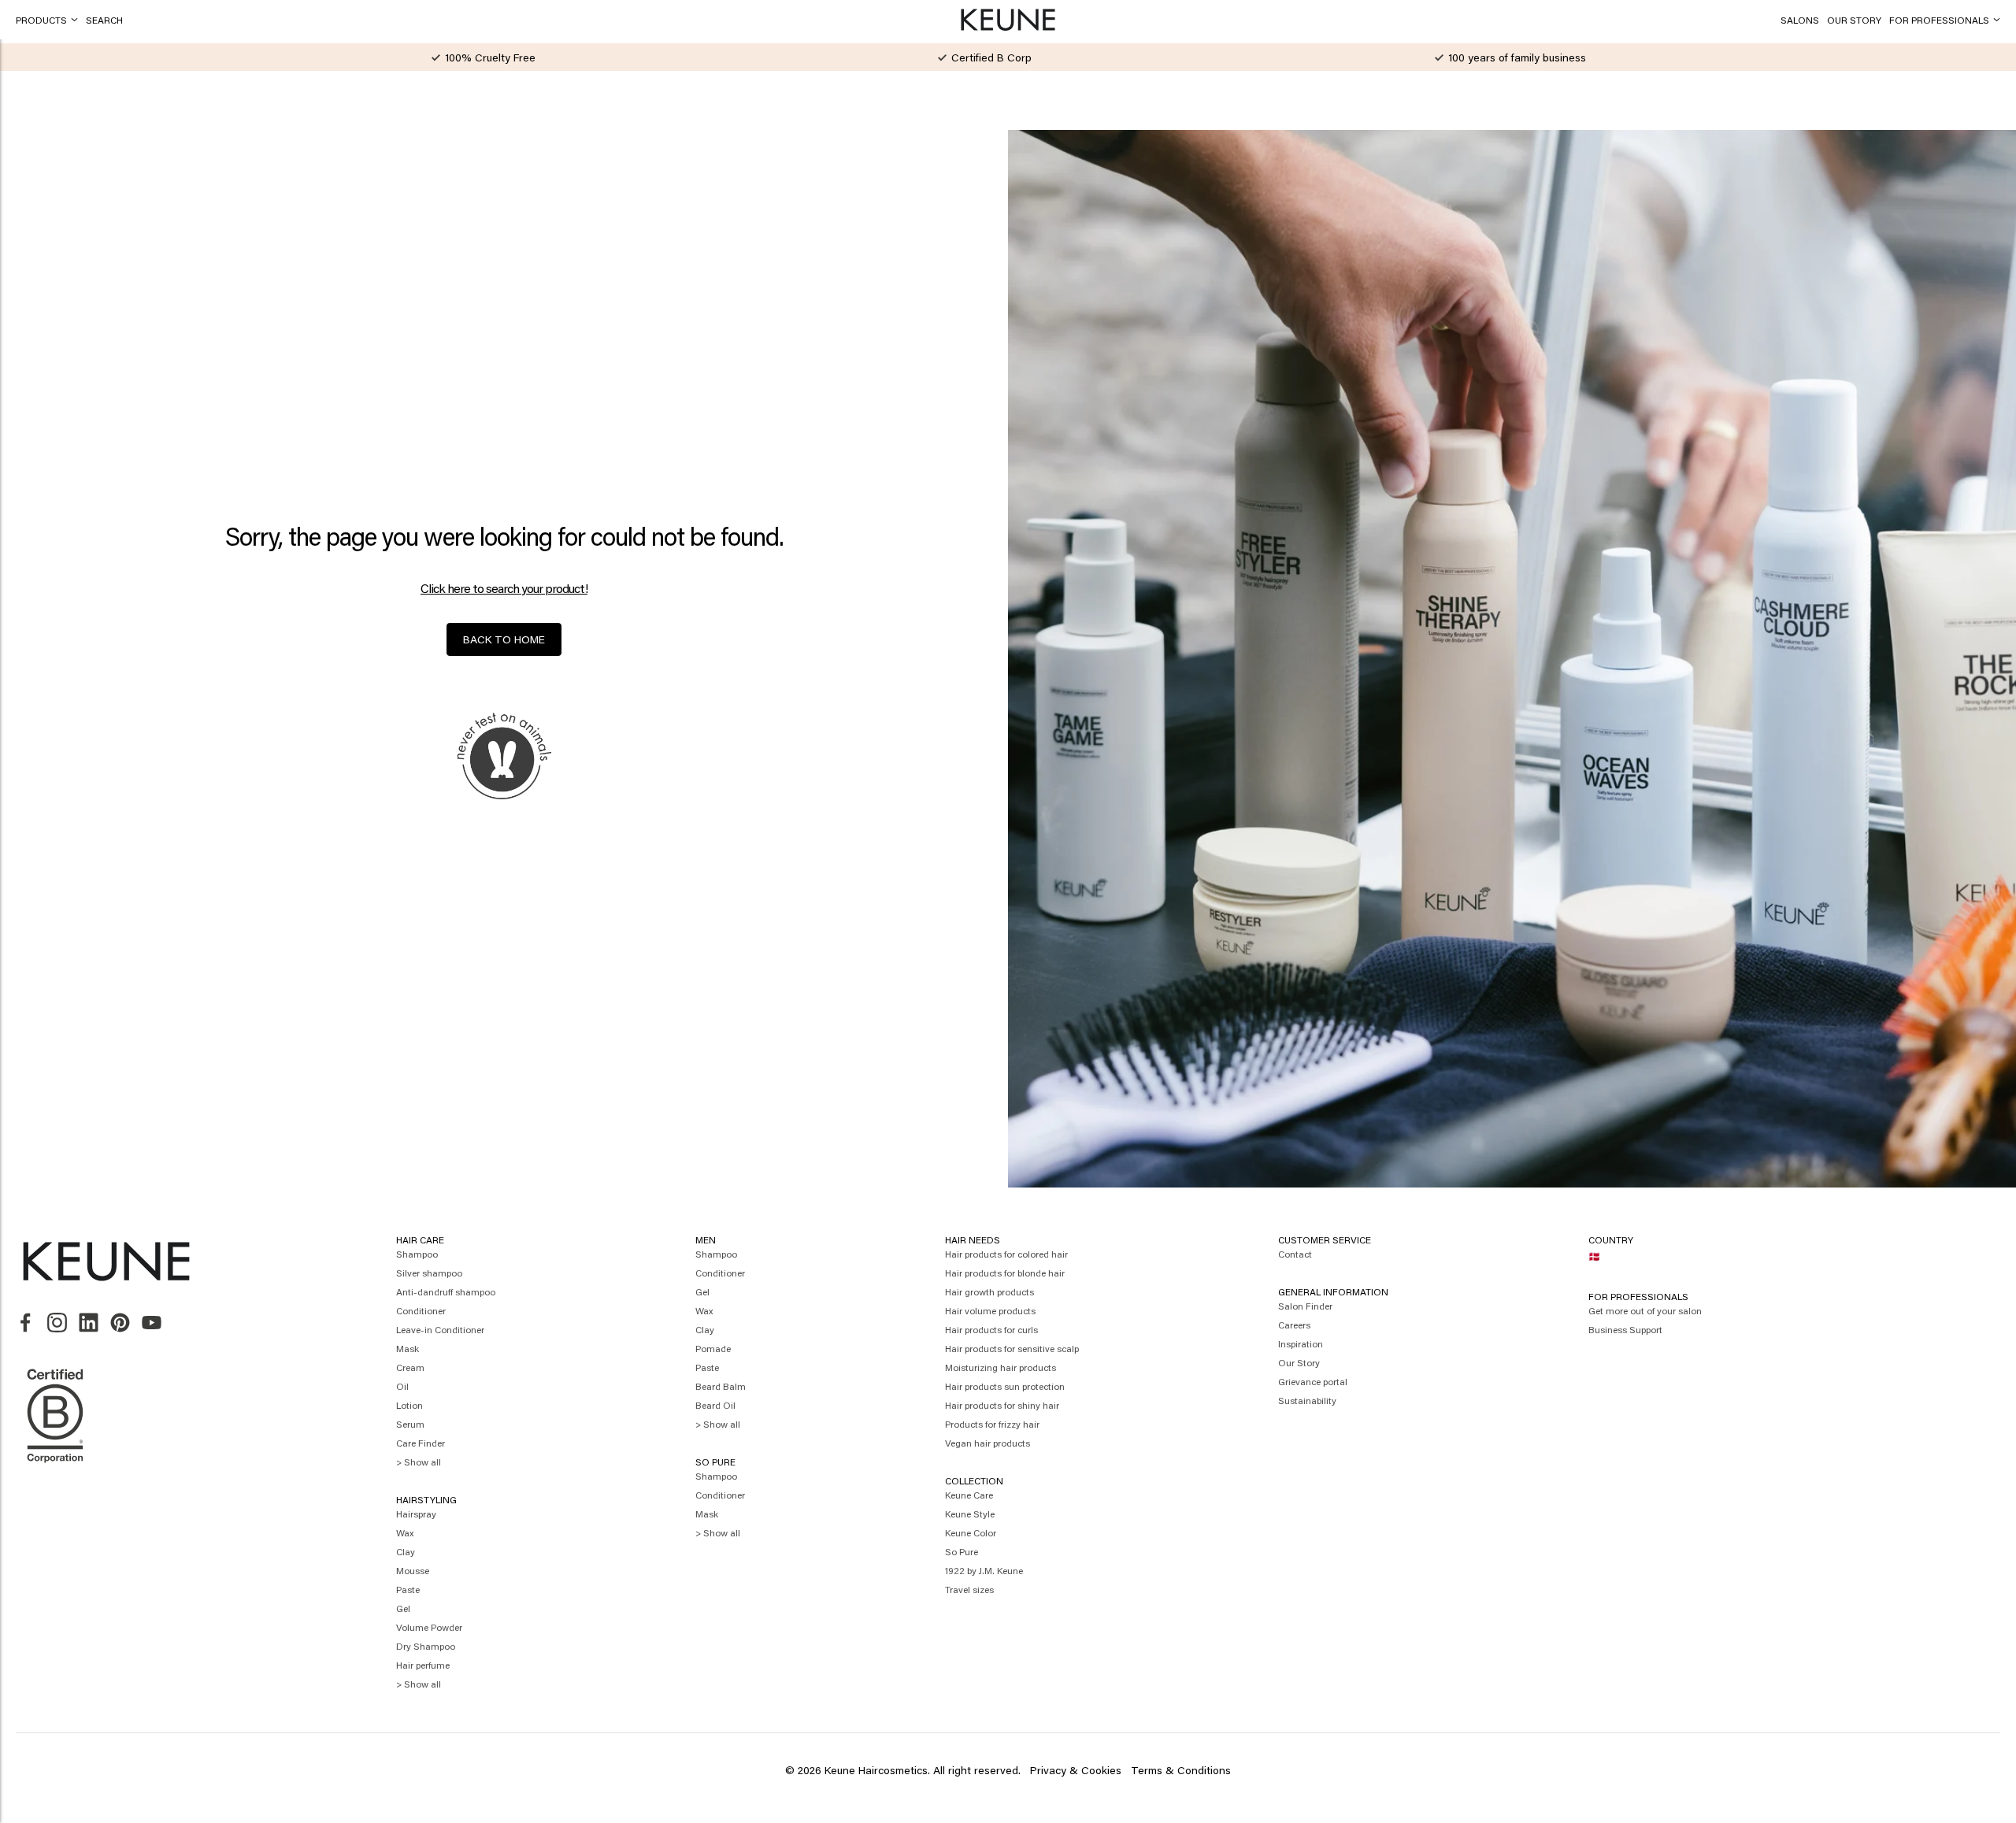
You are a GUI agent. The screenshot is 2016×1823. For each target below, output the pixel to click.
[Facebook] (26, 1323)
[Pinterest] (120, 1323)
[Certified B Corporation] (55, 1470)
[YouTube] (152, 1323)
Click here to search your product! (504, 588)
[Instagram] (57, 1323)
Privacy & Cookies (1076, 1770)
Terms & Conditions (1181, 1770)
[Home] (1008, 20)
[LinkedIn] (89, 1323)
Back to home (504, 639)
